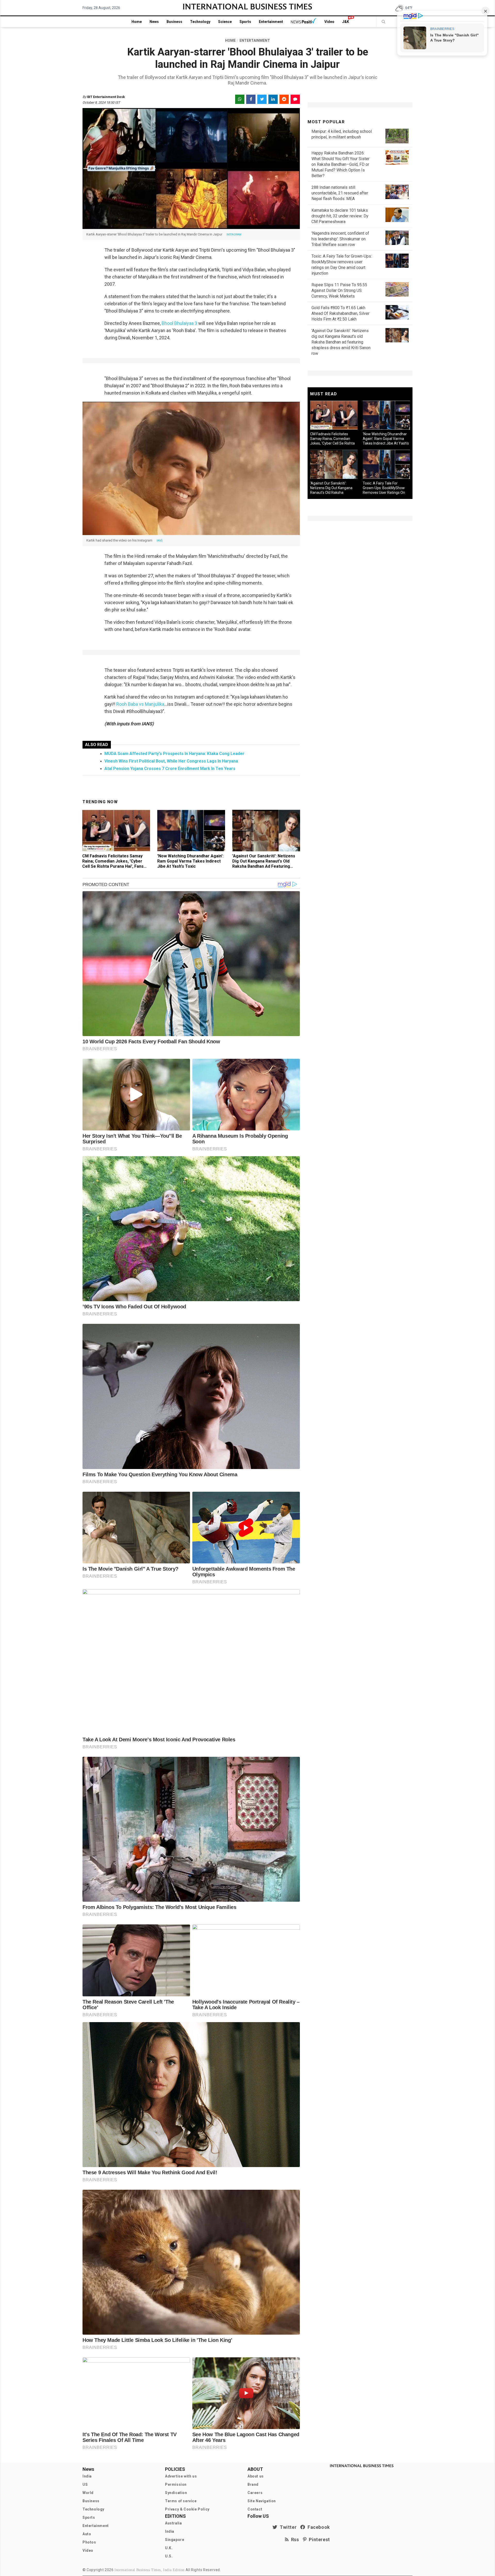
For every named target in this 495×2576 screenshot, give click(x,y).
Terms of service (181, 2501)
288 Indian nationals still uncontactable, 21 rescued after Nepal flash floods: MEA (340, 193)
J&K (346, 22)
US (85, 2484)
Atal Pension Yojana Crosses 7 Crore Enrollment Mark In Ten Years (170, 769)
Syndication (176, 2493)
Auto (87, 2534)
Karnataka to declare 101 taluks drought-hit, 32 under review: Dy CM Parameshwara (340, 216)
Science (225, 22)
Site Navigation (262, 2501)
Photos (89, 2542)
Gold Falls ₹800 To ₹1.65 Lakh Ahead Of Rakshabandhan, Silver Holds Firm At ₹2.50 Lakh (340, 313)
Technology (200, 22)
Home (137, 22)
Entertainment (271, 22)
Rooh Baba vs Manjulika (140, 704)
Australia (173, 2523)
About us (256, 2476)
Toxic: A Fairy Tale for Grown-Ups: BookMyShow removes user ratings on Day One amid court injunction (384, 493)
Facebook (318, 2527)
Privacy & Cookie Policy (187, 2509)
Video (329, 22)
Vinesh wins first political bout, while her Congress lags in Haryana (171, 761)
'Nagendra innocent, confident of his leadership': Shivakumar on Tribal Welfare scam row (340, 239)
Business (174, 22)
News (154, 22)
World (88, 2493)
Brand (253, 2484)
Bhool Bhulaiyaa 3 (179, 323)
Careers (255, 2493)
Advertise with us (181, 2476)
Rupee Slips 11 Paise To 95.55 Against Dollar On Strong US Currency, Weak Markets (339, 290)
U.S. (169, 2556)
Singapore (175, 2540)
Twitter (287, 2527)
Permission (176, 2484)
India (87, 2476)
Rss (294, 2540)
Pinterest (318, 2540)
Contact (255, 2509)
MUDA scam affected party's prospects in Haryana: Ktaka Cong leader (174, 754)
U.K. (169, 2548)
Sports (245, 22)
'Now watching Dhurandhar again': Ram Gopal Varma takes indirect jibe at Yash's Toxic (190, 861)
